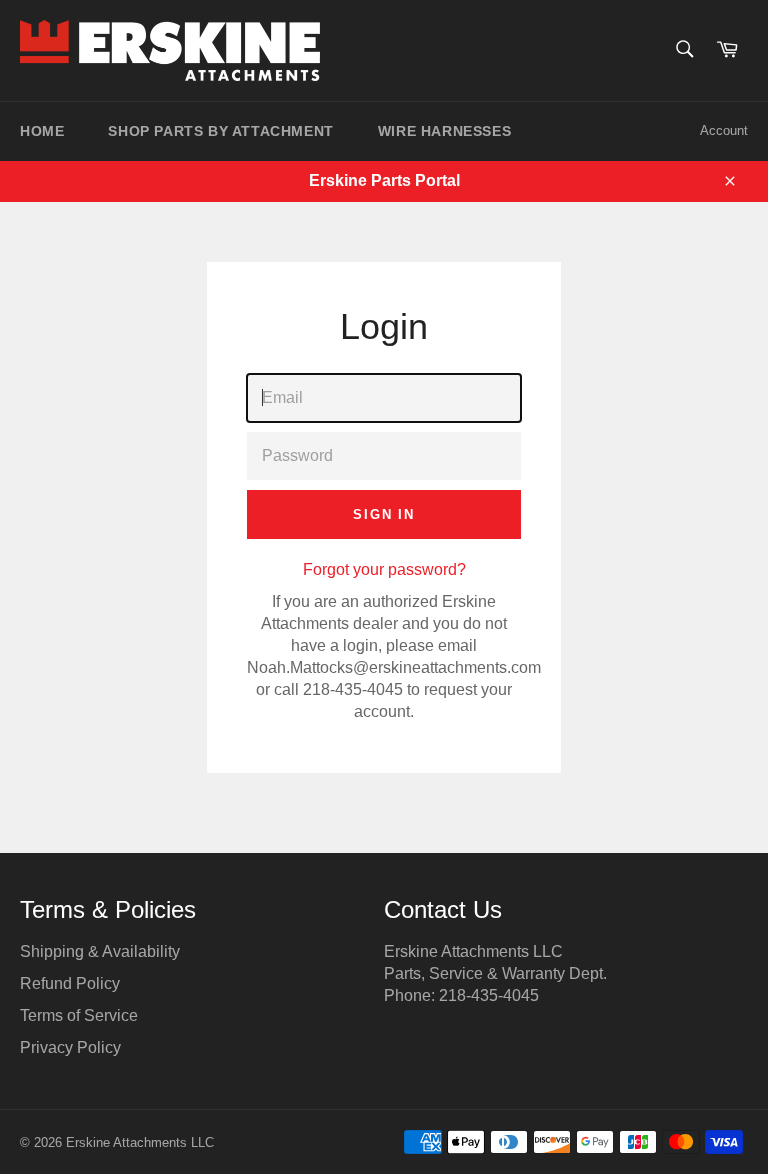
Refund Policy (70, 983)
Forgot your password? (384, 569)
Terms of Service (79, 1015)
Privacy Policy (70, 1047)
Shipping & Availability (100, 951)
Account (724, 130)
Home (42, 131)
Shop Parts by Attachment (220, 131)
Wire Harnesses (444, 131)
